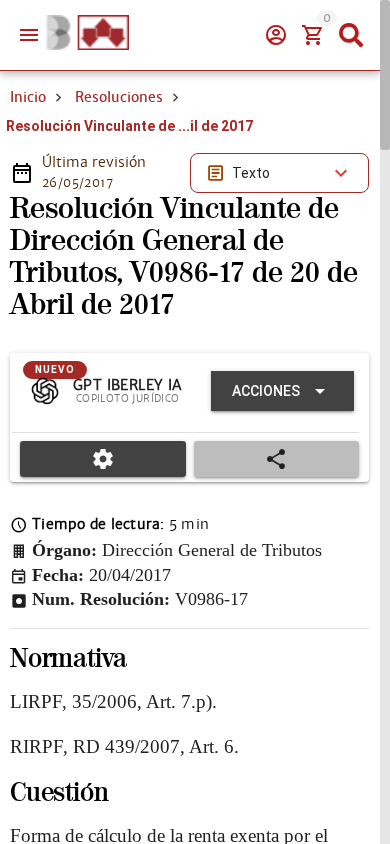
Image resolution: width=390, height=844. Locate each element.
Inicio (28, 97)
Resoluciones (119, 97)
